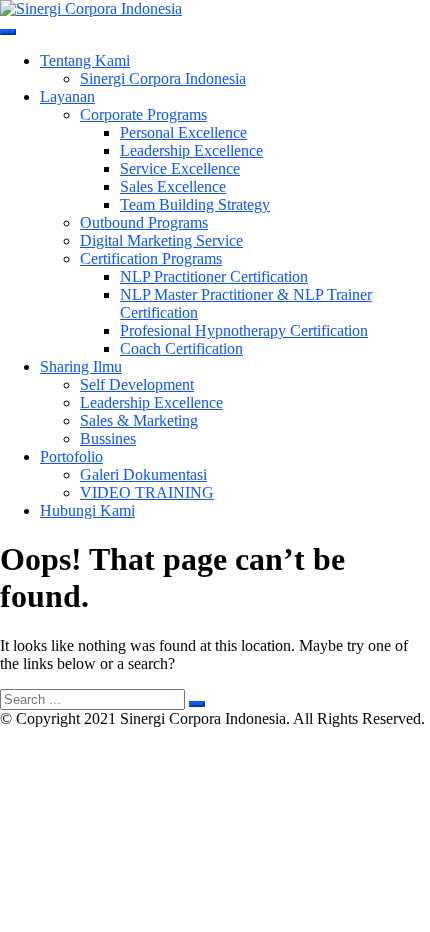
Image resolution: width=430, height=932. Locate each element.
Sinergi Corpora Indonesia (163, 78)
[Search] (197, 704)
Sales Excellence (173, 186)
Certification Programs (151, 258)
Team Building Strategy (195, 204)
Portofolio (71, 456)
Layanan (67, 96)
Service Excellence (180, 168)
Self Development (137, 384)
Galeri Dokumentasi (143, 474)
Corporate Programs (143, 114)
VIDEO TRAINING (147, 492)
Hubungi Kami (87, 510)
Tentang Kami (85, 60)
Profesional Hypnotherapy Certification (244, 330)
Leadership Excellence (191, 150)
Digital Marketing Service (161, 240)
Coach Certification (181, 348)
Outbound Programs (144, 222)
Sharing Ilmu (81, 366)
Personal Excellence (183, 132)
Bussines (108, 438)
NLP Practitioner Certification (214, 276)
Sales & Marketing (139, 420)
